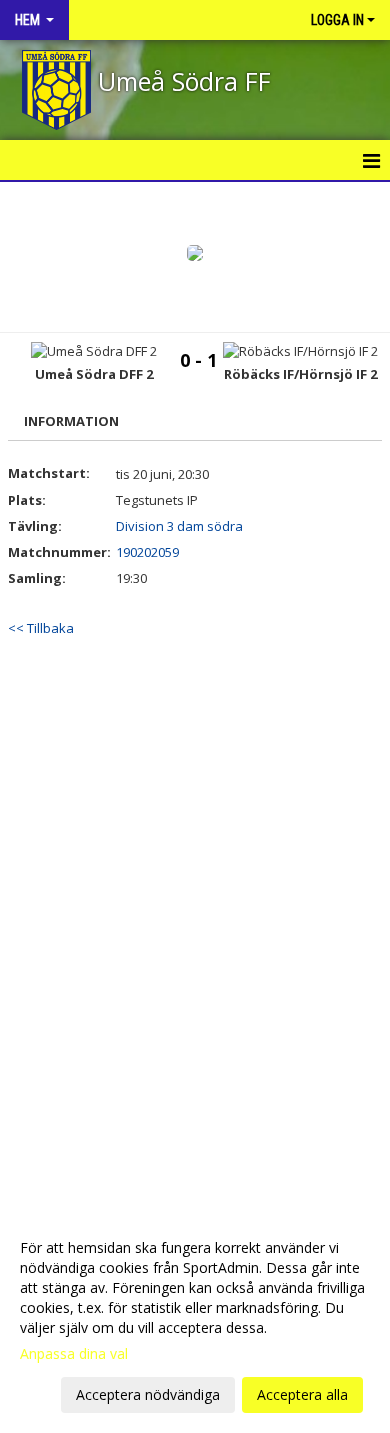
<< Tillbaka (41, 628)
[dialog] (195, 1320)
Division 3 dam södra (179, 526)
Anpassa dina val (74, 1354)
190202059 (147, 552)
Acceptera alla (302, 1394)
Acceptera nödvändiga (148, 1394)
